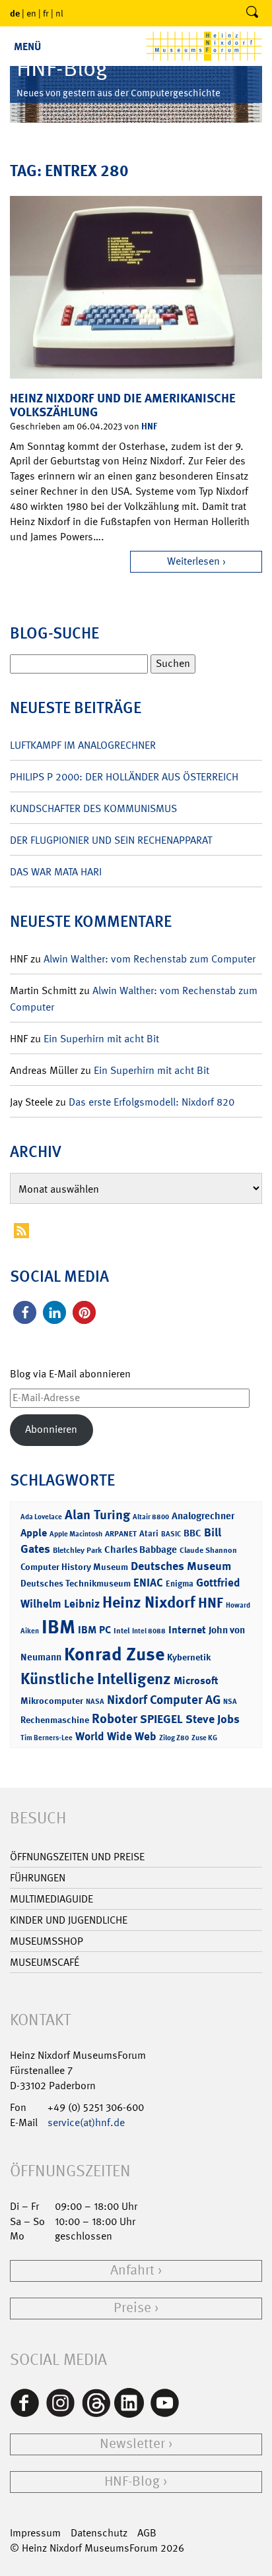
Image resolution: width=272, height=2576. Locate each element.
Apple (34, 1533)
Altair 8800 (151, 1517)
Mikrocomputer (52, 1700)
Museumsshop (47, 1941)
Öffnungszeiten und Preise (77, 1857)
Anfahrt (132, 2270)
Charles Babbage (141, 1550)
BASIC (171, 1534)
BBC (192, 1533)
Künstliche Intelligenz (96, 1679)
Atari (149, 1533)
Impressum (35, 2533)
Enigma (180, 1584)
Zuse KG (204, 1738)
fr (46, 13)
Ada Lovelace (41, 1517)
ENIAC (148, 1583)
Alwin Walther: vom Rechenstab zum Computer (150, 959)
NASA (95, 1702)
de (15, 13)
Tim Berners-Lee (47, 1738)
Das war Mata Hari (56, 872)
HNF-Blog (132, 2481)
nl (59, 13)
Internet (187, 1630)
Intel (121, 1631)
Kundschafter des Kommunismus (93, 808)
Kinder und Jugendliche (69, 1920)
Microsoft (196, 1681)
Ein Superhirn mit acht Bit (101, 1039)
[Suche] (252, 13)
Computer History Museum (74, 1566)
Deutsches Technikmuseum (76, 1583)
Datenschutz (99, 2533)
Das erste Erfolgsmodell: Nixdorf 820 (152, 1102)
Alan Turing (97, 1515)
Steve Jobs (213, 1719)
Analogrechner (203, 1516)
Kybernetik (189, 1657)
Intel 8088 (149, 1631)
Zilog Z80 (174, 1738)
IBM (58, 1627)
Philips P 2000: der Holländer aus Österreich (124, 777)
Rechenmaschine (55, 1719)
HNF (149, 426)
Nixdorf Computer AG (164, 1700)
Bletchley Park (77, 1550)
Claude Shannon (208, 1550)
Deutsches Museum (181, 1566)
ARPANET (121, 1534)
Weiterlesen (193, 561)
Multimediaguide (51, 1899)
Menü (27, 47)
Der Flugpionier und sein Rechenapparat (111, 840)
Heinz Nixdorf (149, 1602)
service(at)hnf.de (86, 2122)
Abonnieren (51, 1429)
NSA (230, 1702)
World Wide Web (116, 1736)
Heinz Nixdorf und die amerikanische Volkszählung (123, 405)
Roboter (115, 1718)
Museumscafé (45, 1962)
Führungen (38, 1878)
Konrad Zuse (114, 1654)
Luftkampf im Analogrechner (83, 745)
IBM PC (94, 1630)
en (31, 13)
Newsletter (132, 2444)
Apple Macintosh (76, 1534)
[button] (25, 1312)
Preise (132, 2308)
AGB (147, 2533)
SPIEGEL (161, 1719)
